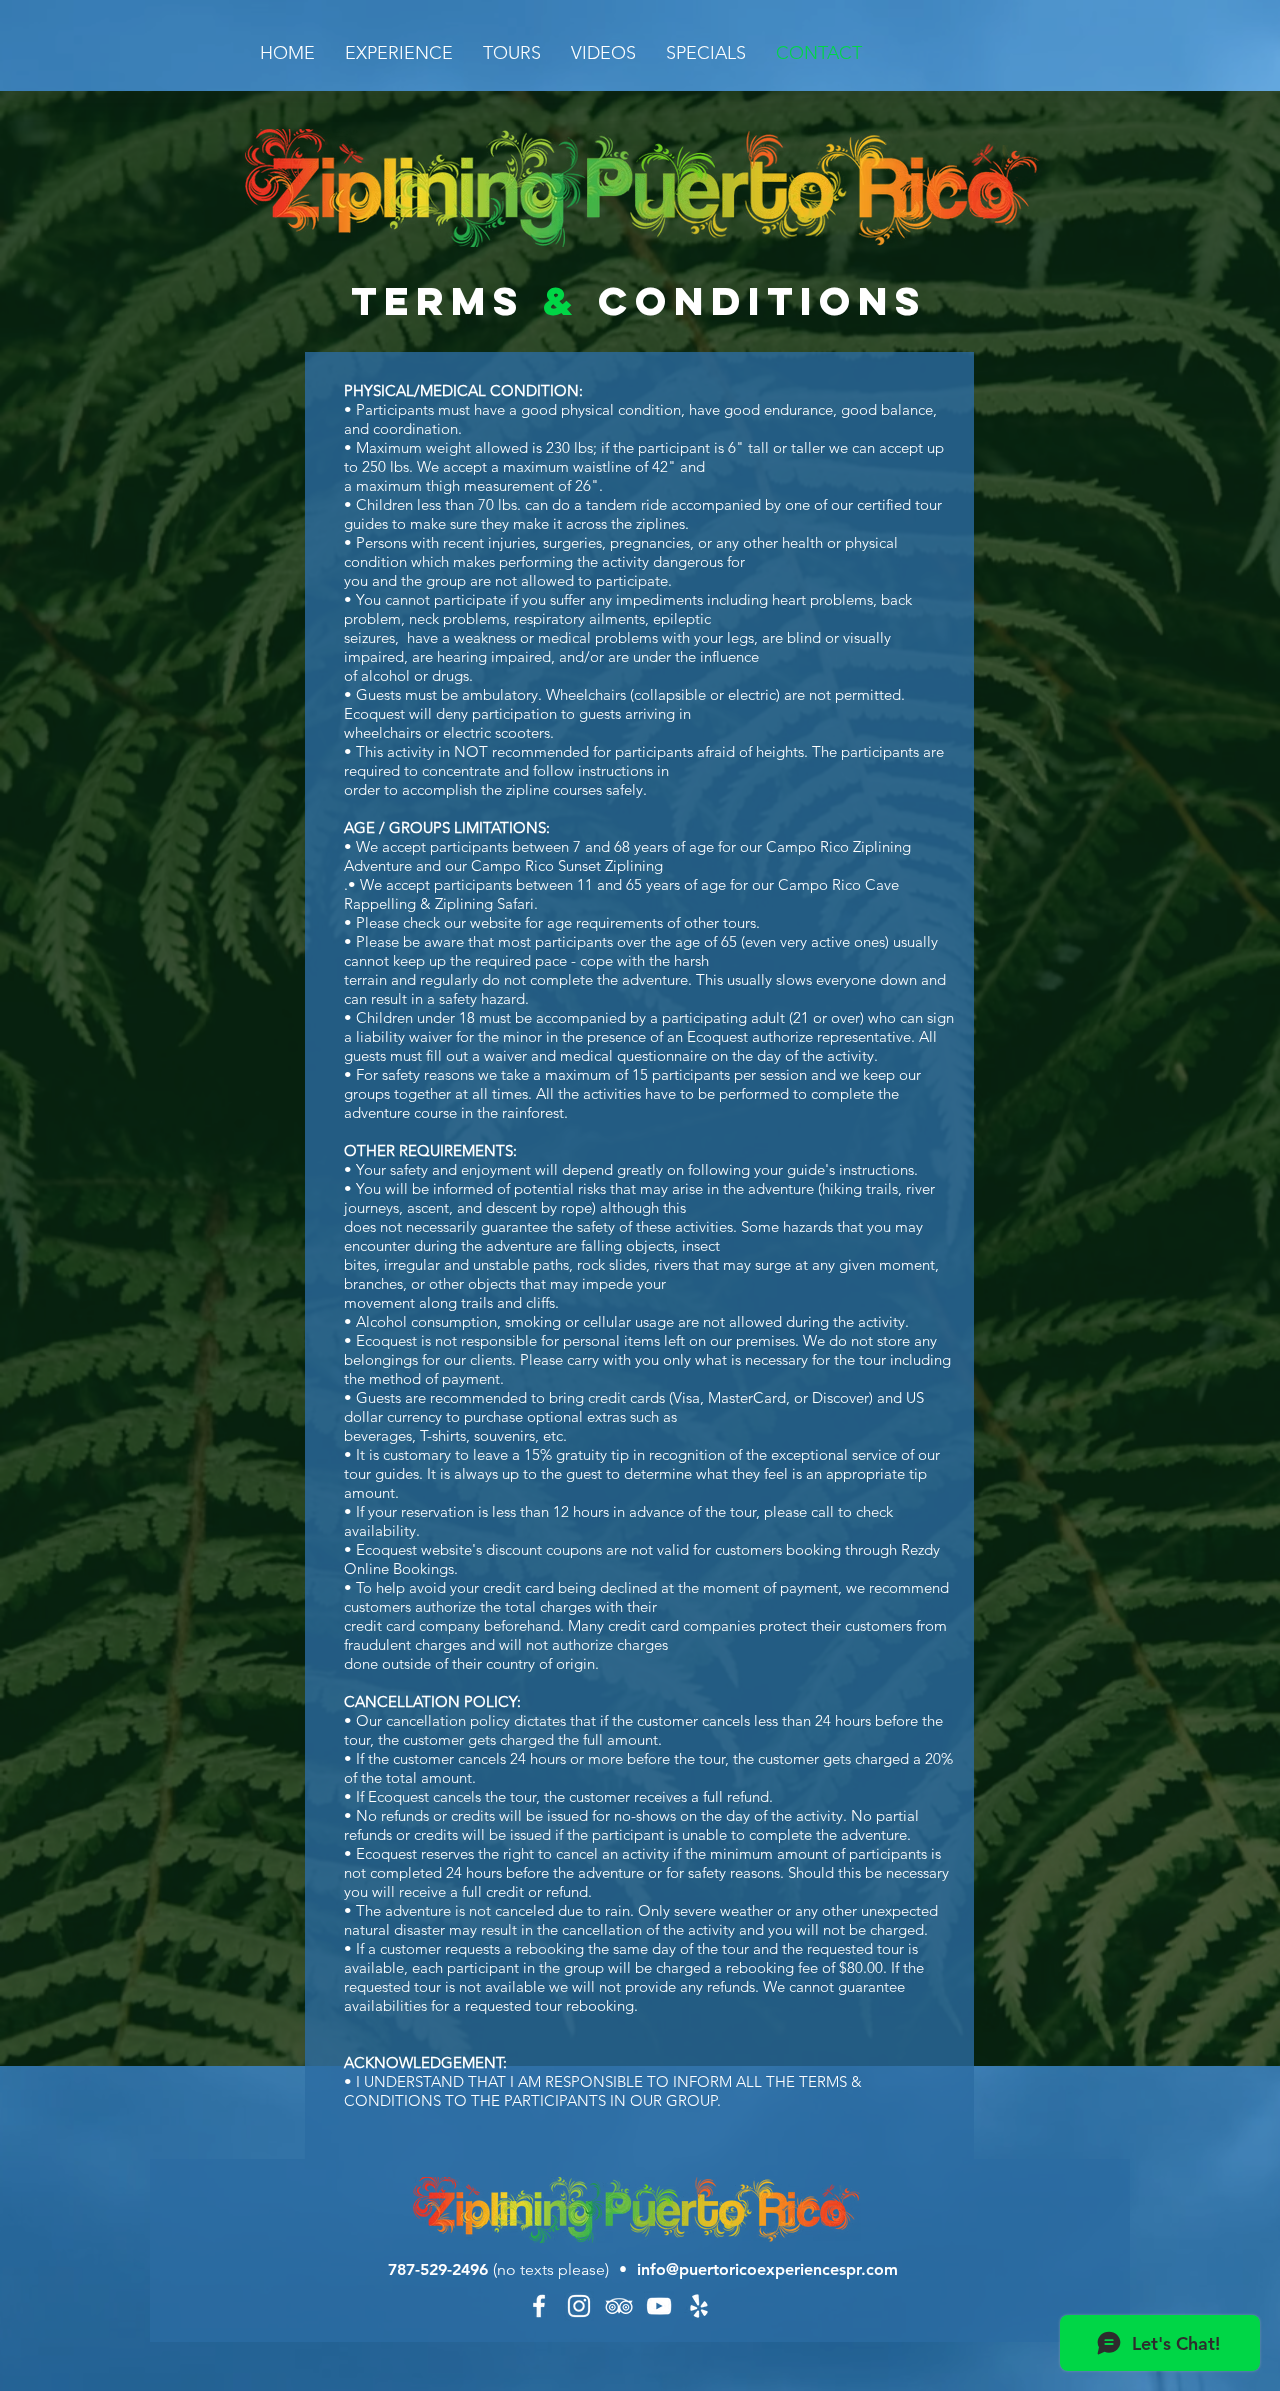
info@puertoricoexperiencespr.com (767, 2269)
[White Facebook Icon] (539, 2306)
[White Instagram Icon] (579, 2306)
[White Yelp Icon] (699, 2306)
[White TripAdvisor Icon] (619, 2306)
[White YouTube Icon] (659, 2306)
